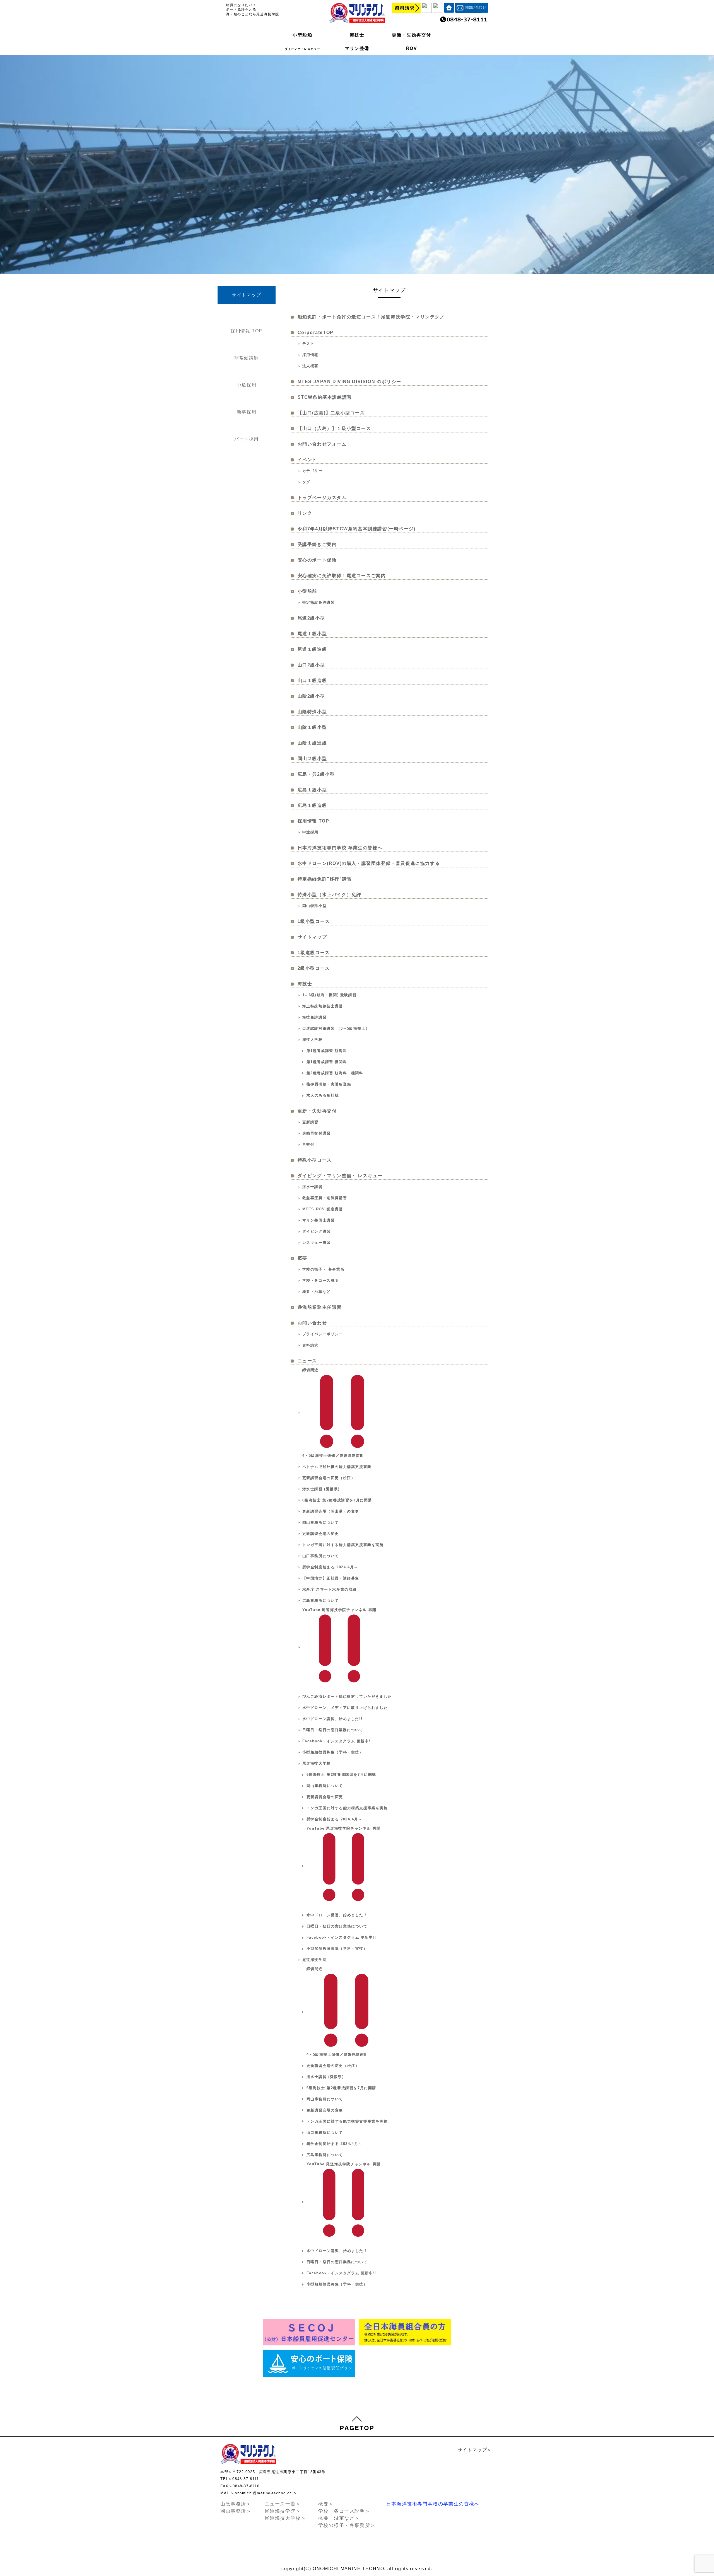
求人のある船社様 (323, 1095)
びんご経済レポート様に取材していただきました (347, 1696)
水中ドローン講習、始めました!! (332, 1719)
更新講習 (310, 1122)
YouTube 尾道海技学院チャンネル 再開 (339, 1610)
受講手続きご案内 (317, 544)
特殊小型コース (315, 1160)
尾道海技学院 (315, 1960)
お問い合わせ (312, 1323)
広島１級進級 (312, 805)
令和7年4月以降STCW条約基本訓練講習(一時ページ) (357, 529)
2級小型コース (314, 968)
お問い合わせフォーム (322, 444)
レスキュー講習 (317, 1243)
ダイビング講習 (317, 1231)
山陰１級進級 (312, 743)
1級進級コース (314, 953)
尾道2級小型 (311, 618)
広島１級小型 (312, 790)
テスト (308, 344)
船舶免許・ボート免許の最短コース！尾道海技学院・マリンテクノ (371, 317)
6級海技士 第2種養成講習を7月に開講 (337, 1500)
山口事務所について (321, 1556)
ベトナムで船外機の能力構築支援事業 (337, 1467)
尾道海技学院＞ (283, 2511)
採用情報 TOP (313, 821)
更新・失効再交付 (412, 35)
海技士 (357, 35)
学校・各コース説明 (321, 1280)
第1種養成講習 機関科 (327, 1062)
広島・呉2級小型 (316, 774)
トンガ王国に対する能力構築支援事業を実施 (343, 1545)
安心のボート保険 (317, 560)
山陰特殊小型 (312, 712)
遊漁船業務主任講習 (320, 1307)
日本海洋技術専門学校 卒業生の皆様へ (340, 848)
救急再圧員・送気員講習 (325, 1198)
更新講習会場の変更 (321, 1534)
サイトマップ (312, 937)
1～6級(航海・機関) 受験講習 (330, 995)
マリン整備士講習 (319, 1220)
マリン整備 (357, 48)
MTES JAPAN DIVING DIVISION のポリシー (349, 382)
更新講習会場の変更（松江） (329, 1478)
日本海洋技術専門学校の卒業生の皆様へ (433, 2504)
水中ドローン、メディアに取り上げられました (345, 1708)
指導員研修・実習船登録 (329, 1084)
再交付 (308, 1144)
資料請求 (310, 1345)
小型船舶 (302, 35)
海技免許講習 (315, 1017)
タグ (306, 482)
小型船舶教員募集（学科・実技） (333, 1752)
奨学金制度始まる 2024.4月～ (330, 1567)
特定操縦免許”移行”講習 (325, 879)
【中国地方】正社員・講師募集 (331, 1578)
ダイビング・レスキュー (303, 49)
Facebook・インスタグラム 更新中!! (337, 1741)
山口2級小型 (311, 665)
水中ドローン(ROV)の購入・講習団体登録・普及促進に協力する (369, 863)
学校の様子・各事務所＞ (347, 2525)
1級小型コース (314, 921)
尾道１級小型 (312, 634)
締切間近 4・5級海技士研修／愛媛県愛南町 (333, 1413)
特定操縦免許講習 (319, 602)
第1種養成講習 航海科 (327, 1051)
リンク (305, 513)
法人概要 (310, 366)
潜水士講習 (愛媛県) (321, 1489)
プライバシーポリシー (323, 1334)
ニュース (307, 1361)
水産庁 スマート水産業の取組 (330, 1589)
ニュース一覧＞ (283, 2504)
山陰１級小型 (312, 727)
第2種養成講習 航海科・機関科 (335, 1073)
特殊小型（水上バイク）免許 (330, 895)
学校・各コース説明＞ (344, 2511)
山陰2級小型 (311, 696)
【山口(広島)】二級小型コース (331, 413)
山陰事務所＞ (236, 2504)
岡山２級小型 (312, 759)
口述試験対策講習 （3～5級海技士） (336, 1028)
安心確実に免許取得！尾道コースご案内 (342, 576)
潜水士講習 (313, 1187)
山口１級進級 (312, 680)
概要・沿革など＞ (339, 2518)
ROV (412, 48)
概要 (302, 1258)
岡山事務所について (321, 1522)
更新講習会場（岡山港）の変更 (331, 1511)
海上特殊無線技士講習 (323, 1006)
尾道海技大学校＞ (285, 2518)
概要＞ (326, 2504)
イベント (307, 460)
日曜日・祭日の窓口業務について (333, 1730)
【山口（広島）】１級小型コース (334, 428)
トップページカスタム (322, 498)
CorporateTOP (316, 332)
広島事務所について (321, 1601)
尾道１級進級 (312, 649)
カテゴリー (313, 471)
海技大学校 (313, 1040)
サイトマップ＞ (475, 2450)
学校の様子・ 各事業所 (324, 1269)
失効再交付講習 (317, 1133)
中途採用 (310, 832)
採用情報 (310, 355)
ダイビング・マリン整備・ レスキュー (340, 1176)
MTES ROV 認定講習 (323, 1209)
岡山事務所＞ (236, 2511)
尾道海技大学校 (317, 1763)
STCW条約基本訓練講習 (325, 397)
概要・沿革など (317, 1292)
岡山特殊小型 (315, 906)
